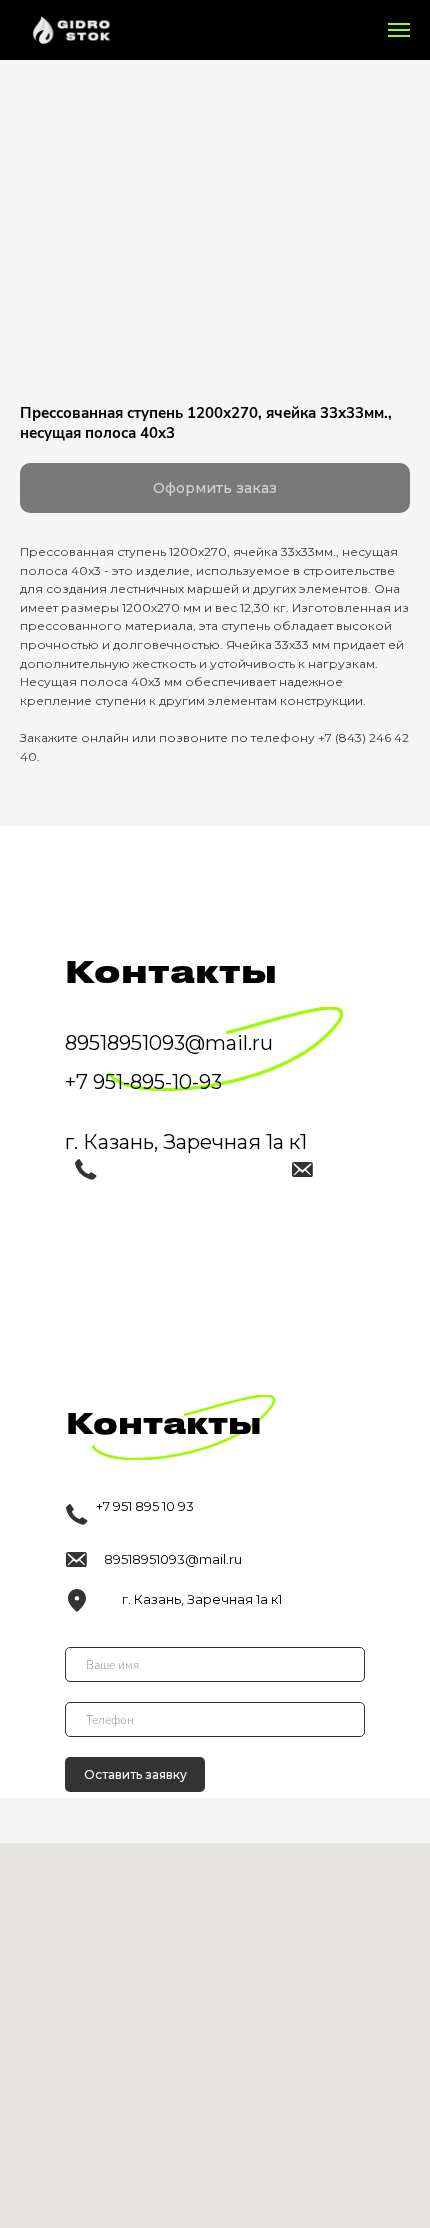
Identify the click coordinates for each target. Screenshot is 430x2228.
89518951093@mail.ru (173, 1559)
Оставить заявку (135, 1774)
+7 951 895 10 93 (145, 1506)
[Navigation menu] (399, 30)
